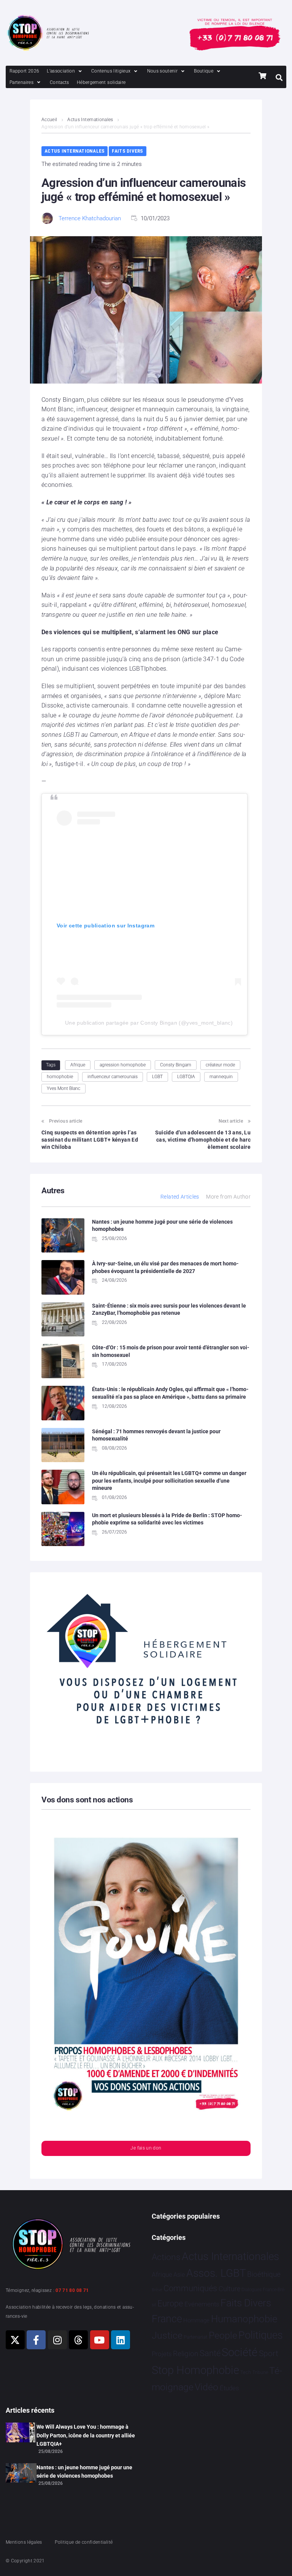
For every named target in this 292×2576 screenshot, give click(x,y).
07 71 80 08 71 (72, 2290)
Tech (246, 2372)
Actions (166, 2257)
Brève (157, 2290)
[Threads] (78, 2340)
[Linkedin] (121, 2340)
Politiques (261, 2335)
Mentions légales (24, 2542)
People (223, 2335)
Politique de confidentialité (84, 2542)
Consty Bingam (176, 1065)
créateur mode (220, 1065)
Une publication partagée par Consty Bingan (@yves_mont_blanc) (149, 1023)
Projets (162, 2354)
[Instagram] (57, 2340)
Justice (167, 2335)
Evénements (202, 2304)
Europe (170, 2304)
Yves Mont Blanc (63, 1088)
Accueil (49, 120)
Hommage (196, 2320)
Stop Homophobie (195, 2370)
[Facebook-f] (36, 2340)
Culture (229, 2289)
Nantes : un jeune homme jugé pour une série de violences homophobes (84, 2472)
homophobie (60, 1077)
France (167, 2319)
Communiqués (190, 2288)
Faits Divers (127, 151)
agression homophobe (123, 1065)
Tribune (260, 2372)
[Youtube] (100, 2340)
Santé (210, 2353)
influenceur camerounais (113, 1077)
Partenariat (195, 2337)
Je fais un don (146, 2148)
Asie (179, 2275)
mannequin (221, 1077)
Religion (186, 2354)
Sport (269, 2353)
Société (240, 2353)
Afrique (78, 1065)
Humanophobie (244, 2319)
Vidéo (206, 2387)
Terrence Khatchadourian (90, 218)
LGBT (157, 1077)
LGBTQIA (186, 1077)
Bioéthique (264, 2274)
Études (229, 2388)
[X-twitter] (15, 2340)
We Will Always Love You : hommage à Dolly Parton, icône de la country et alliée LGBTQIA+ (86, 2435)
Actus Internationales (90, 120)
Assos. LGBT (216, 2273)
